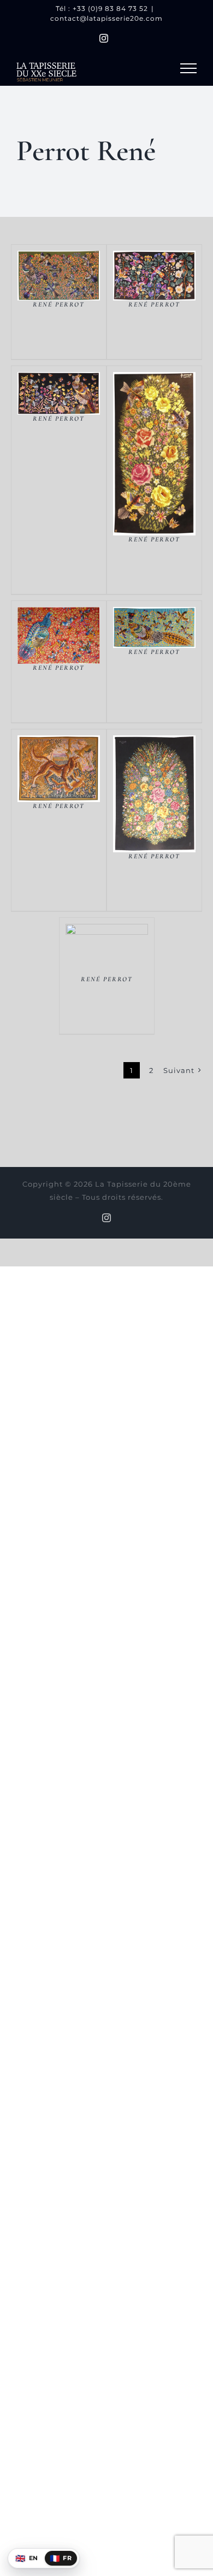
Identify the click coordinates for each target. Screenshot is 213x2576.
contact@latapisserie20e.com (106, 18)
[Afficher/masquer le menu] (188, 68)
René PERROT (59, 304)
